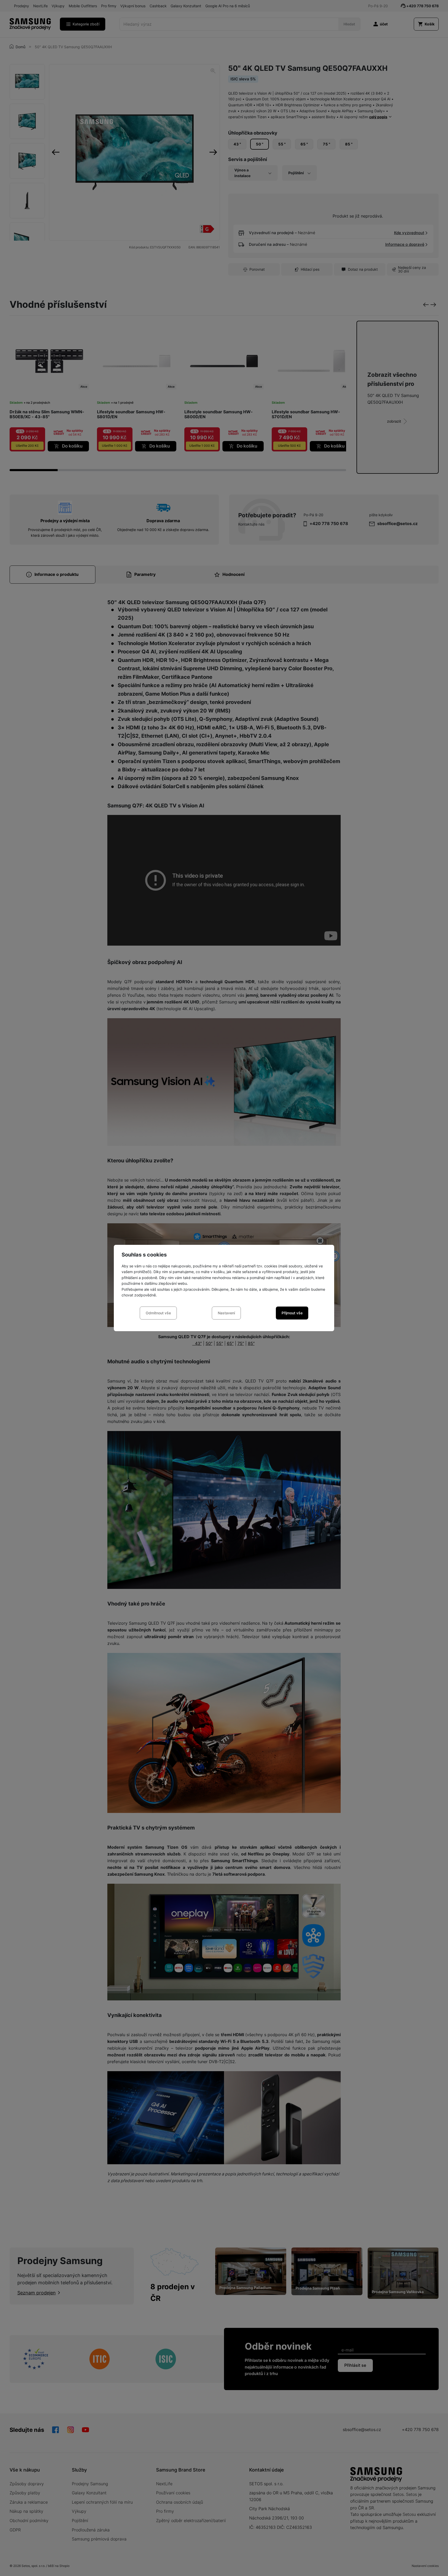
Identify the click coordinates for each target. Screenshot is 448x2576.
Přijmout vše (292, 1313)
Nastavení (226, 1313)
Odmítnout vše (158, 1313)
